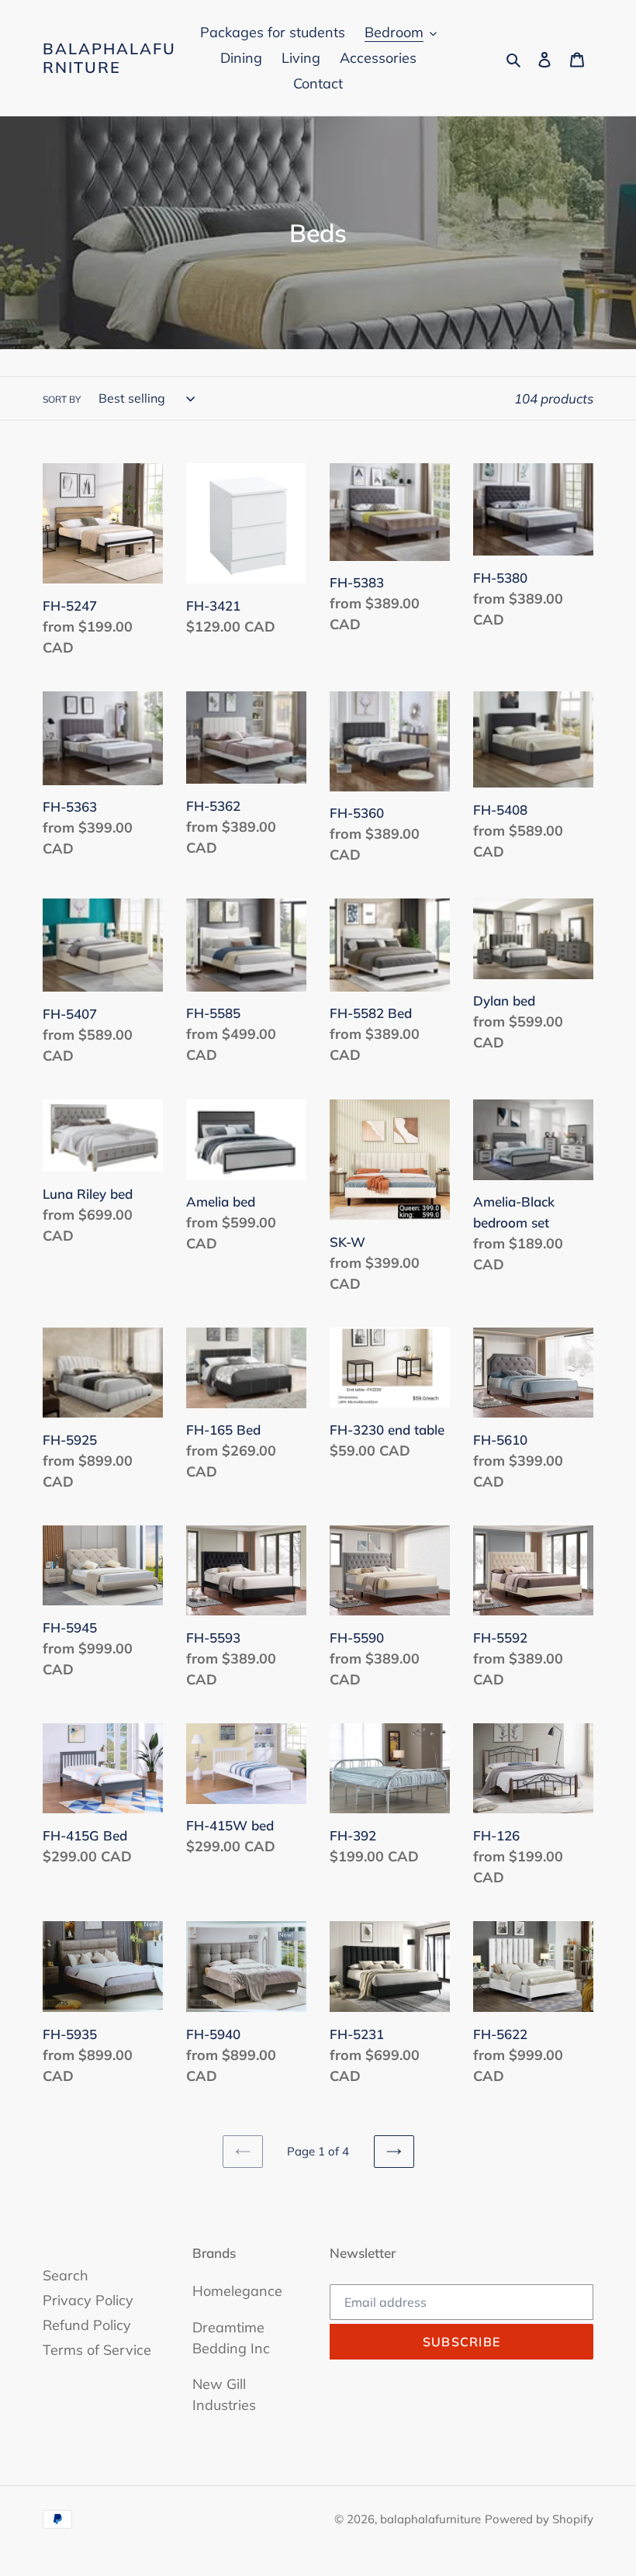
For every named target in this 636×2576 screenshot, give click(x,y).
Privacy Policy (88, 2300)
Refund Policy (87, 2325)
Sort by (62, 399)
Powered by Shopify (539, 2519)
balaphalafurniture (109, 58)
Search (66, 2275)
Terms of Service (97, 2350)
